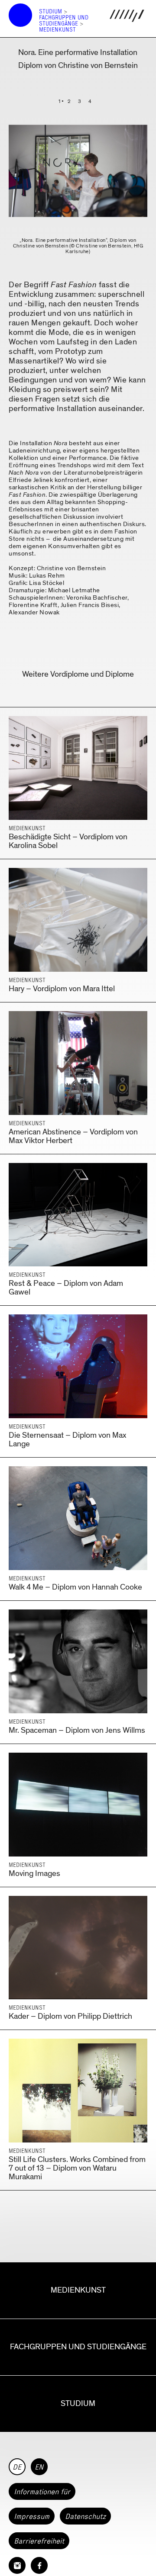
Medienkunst (57, 30)
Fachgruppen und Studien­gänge (64, 21)
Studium (50, 11)
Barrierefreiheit (39, 2541)
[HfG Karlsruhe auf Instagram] (17, 2565)
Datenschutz (85, 2516)
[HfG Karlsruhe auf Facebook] (39, 2565)
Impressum (32, 2516)
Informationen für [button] (42, 2492)
